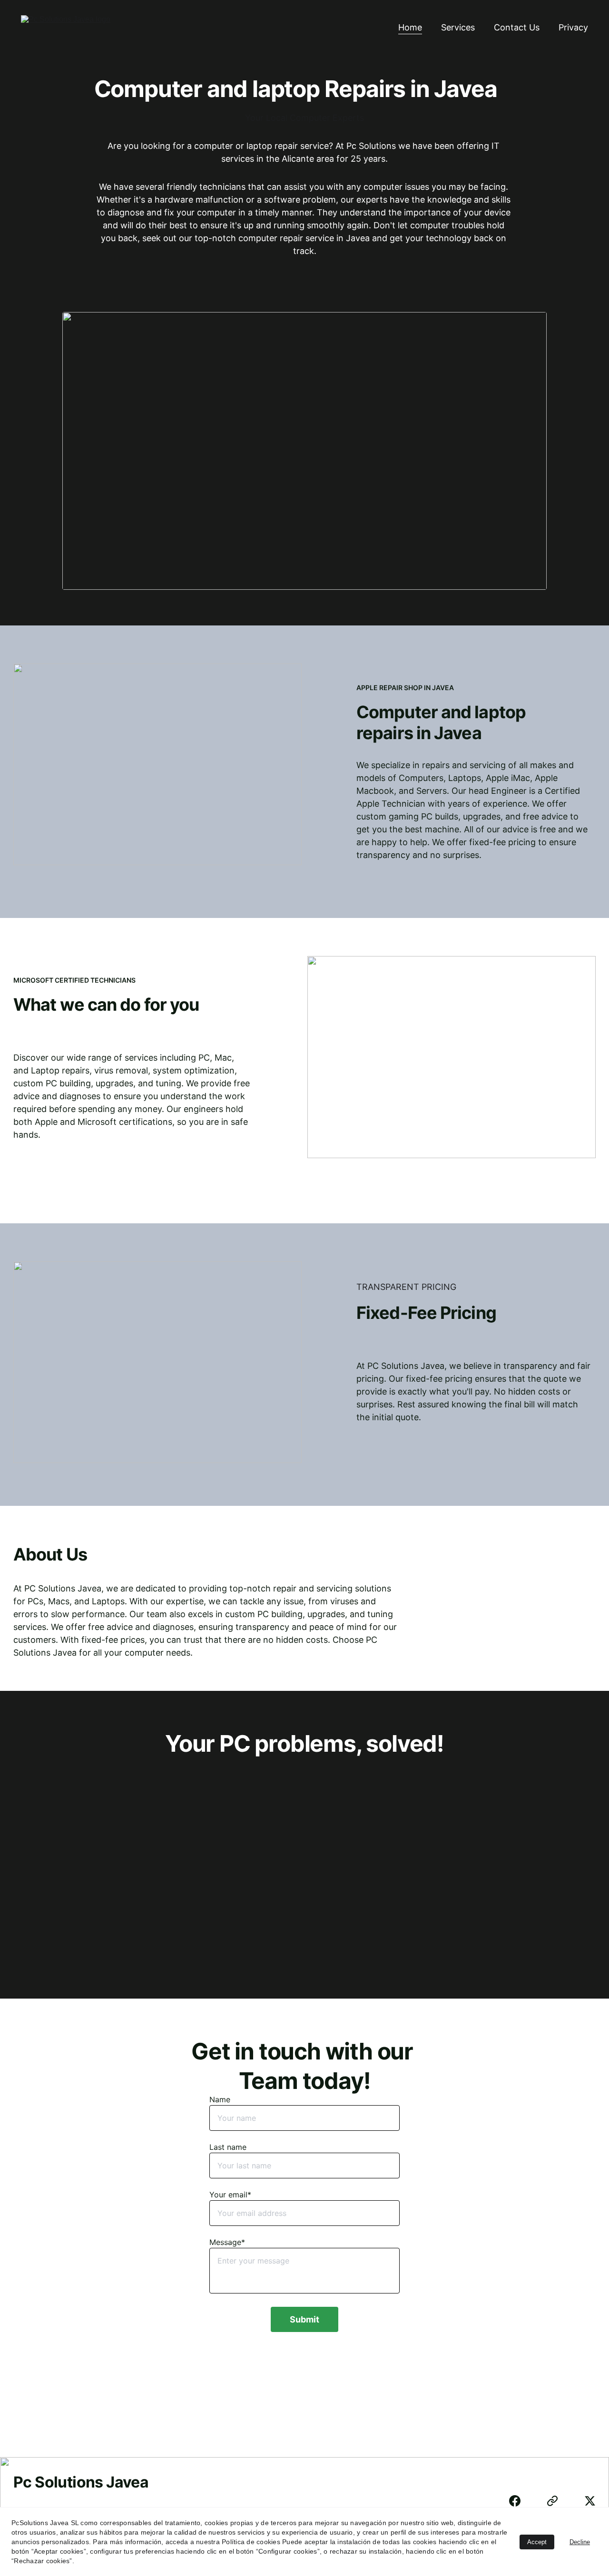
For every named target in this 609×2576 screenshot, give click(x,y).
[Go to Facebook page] (520, 2501)
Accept (537, 2542)
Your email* (230, 2195)
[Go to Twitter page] (590, 2501)
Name (220, 2099)
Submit (304, 2319)
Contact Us (517, 27)
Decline (580, 2542)
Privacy (573, 27)
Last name (228, 2147)
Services (458, 27)
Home (410, 27)
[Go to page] (557, 2501)
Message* (227, 2242)
